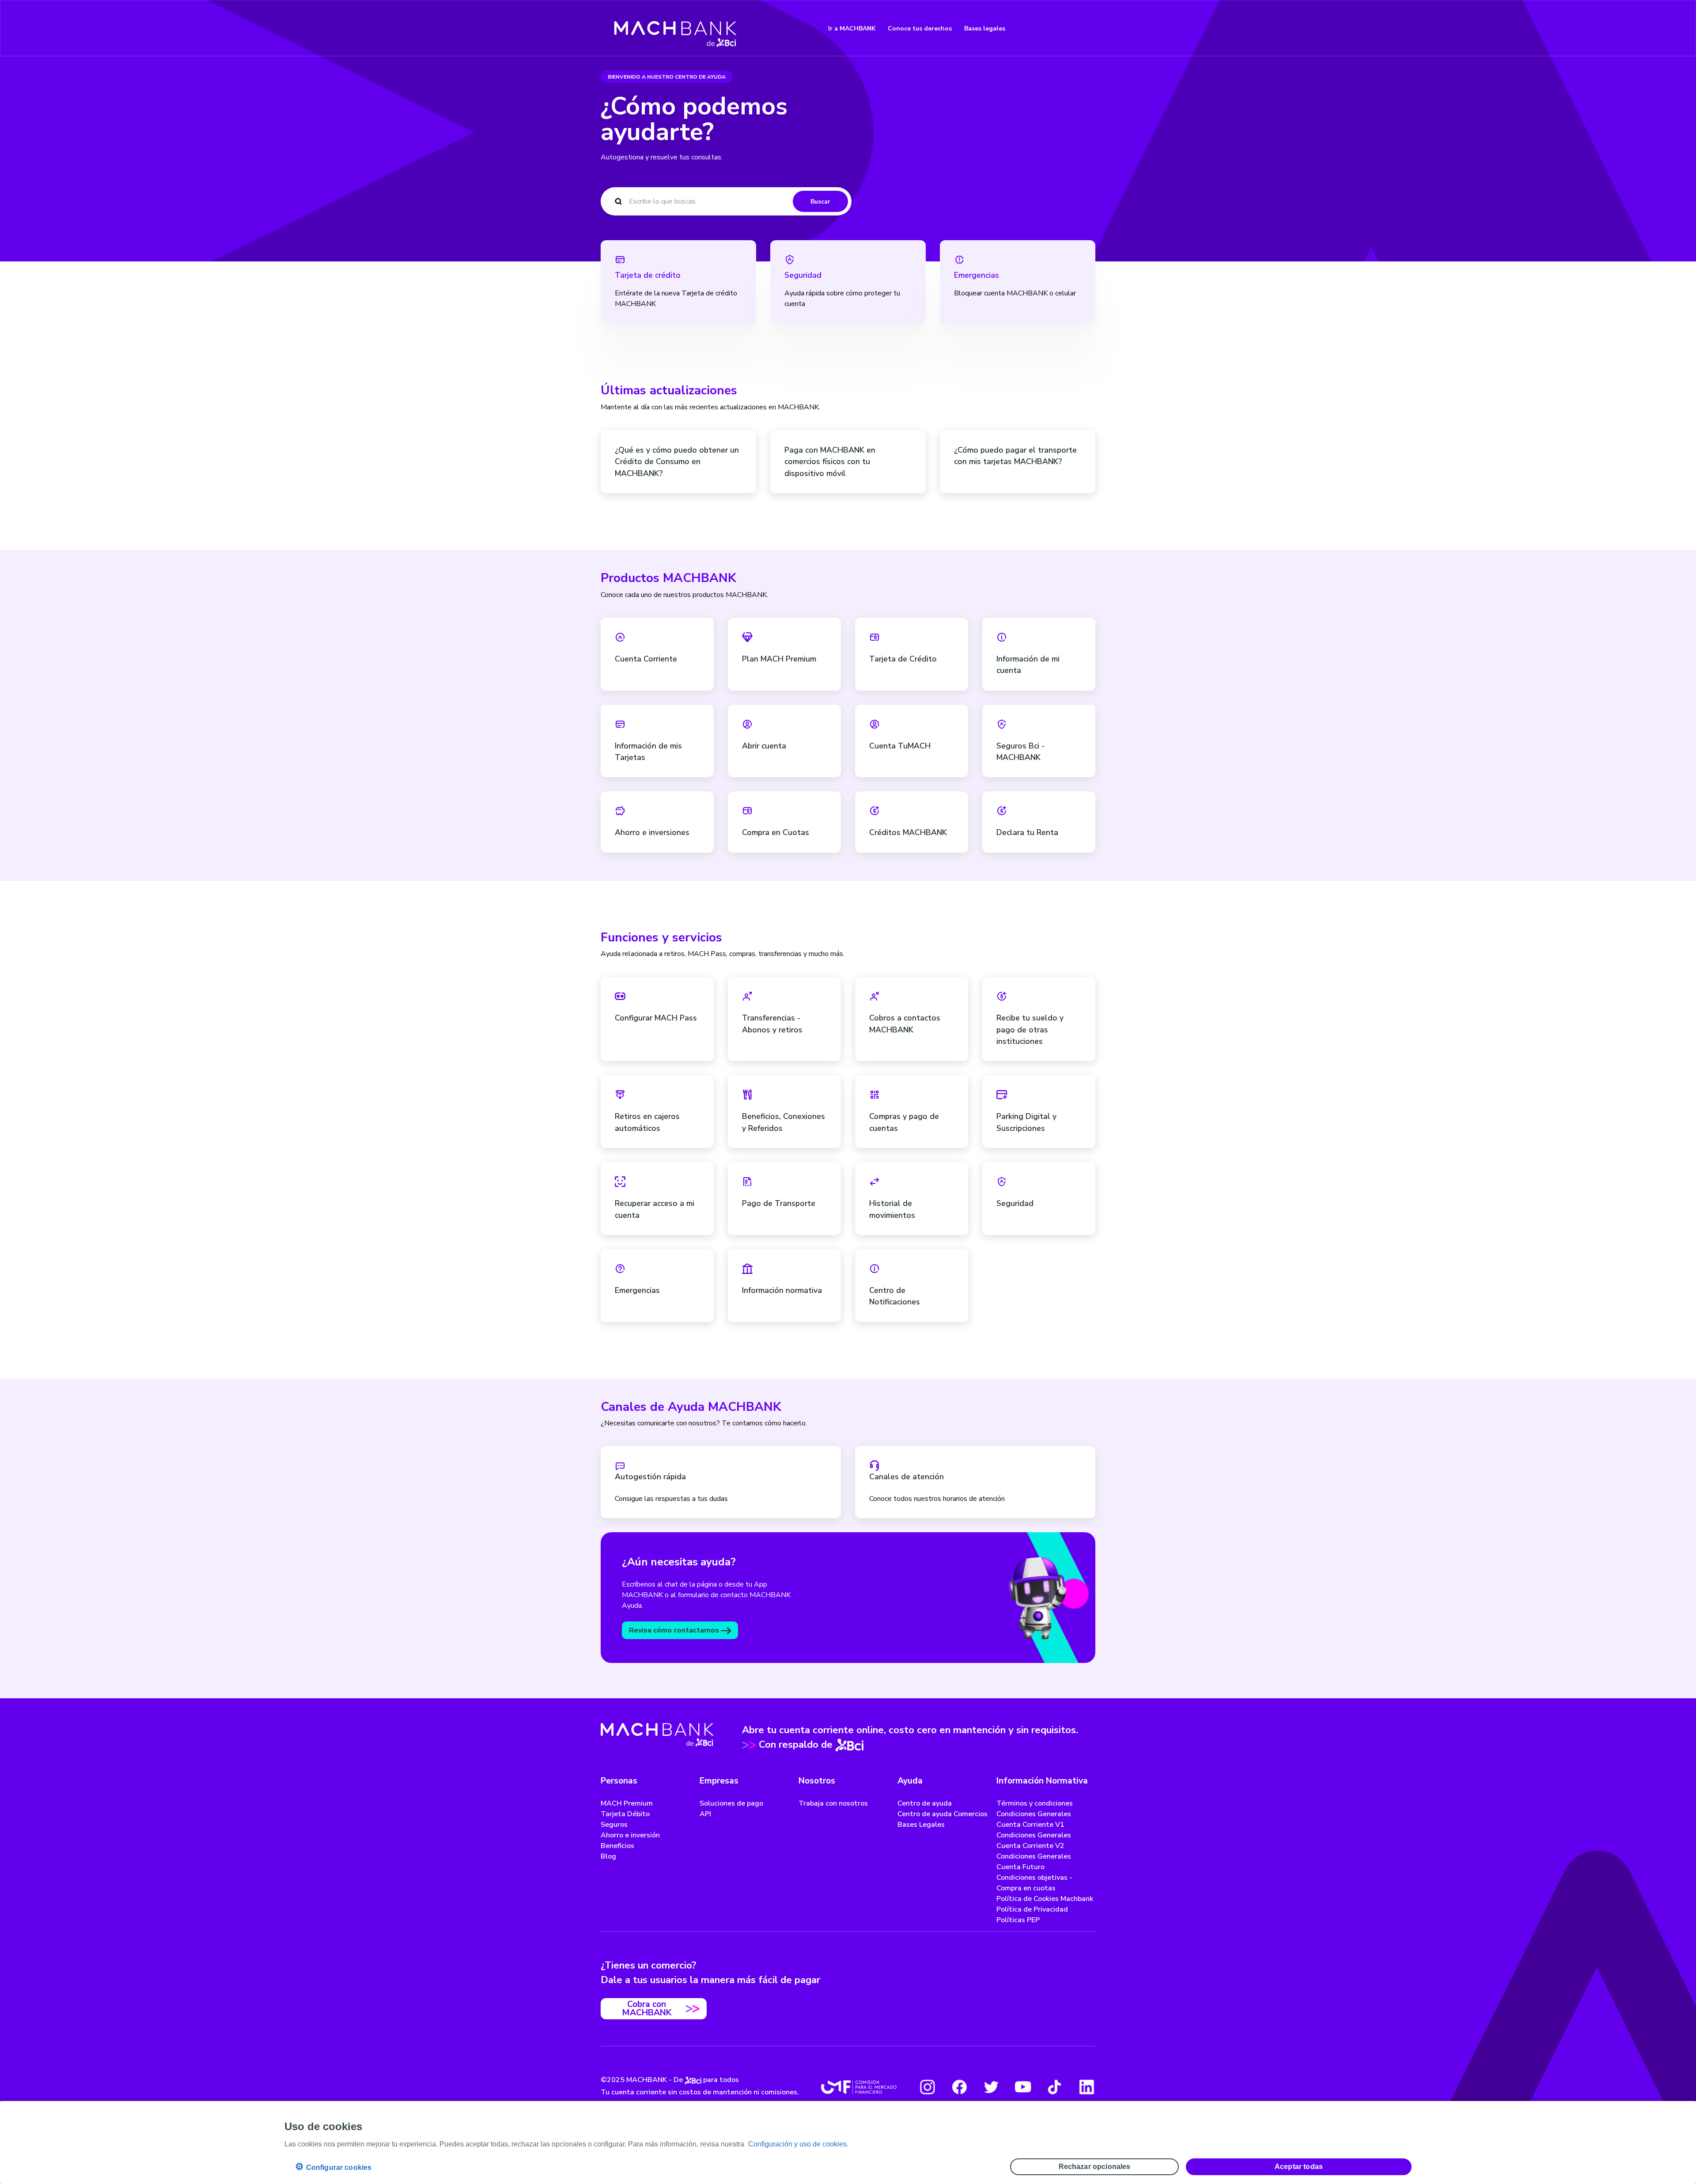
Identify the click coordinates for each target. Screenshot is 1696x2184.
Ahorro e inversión (630, 1835)
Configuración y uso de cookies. (798, 2144)
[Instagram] (927, 2087)
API (705, 1814)
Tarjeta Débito (625, 1814)
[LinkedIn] (1086, 2087)
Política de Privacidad (1032, 1909)
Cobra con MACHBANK (647, 2008)
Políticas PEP (1018, 1920)
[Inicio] (676, 28)
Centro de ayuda (925, 1803)
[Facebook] (959, 2087)
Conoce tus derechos (920, 28)
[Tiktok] (1055, 2087)
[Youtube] (1023, 2087)
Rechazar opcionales (1095, 2167)
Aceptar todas (1299, 2167)
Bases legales (985, 28)
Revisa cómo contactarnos (675, 1630)
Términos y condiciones (1035, 1803)
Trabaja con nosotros (833, 1803)
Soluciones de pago (731, 1803)
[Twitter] (991, 2087)
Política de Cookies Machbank (1045, 1899)
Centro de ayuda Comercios (943, 1814)
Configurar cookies (333, 2167)
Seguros (614, 1825)
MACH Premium (627, 1803)
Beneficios (617, 1846)
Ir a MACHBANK (852, 28)
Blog (608, 1856)
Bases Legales (921, 1825)
